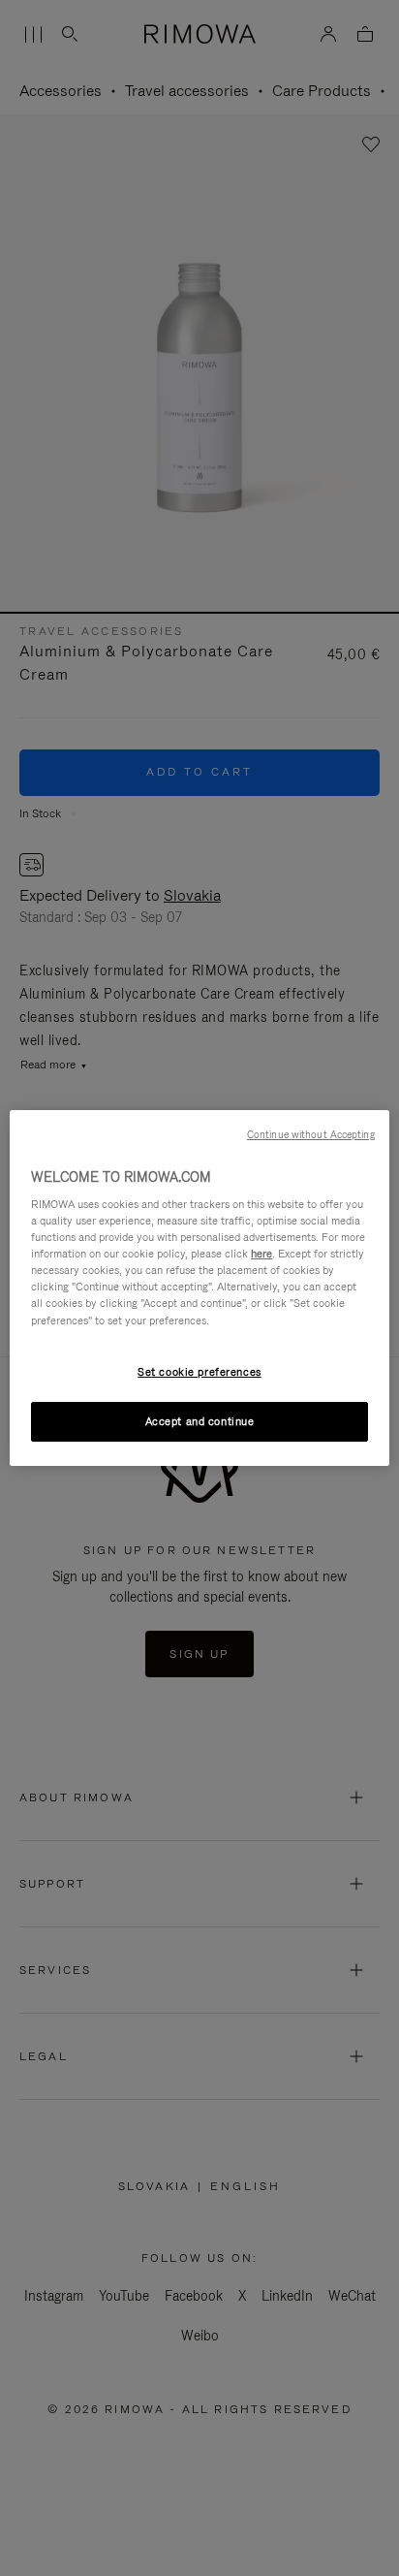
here (261, 1254)
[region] (199, 1288)
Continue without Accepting (311, 1134)
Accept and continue (200, 1421)
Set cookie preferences (199, 1372)
